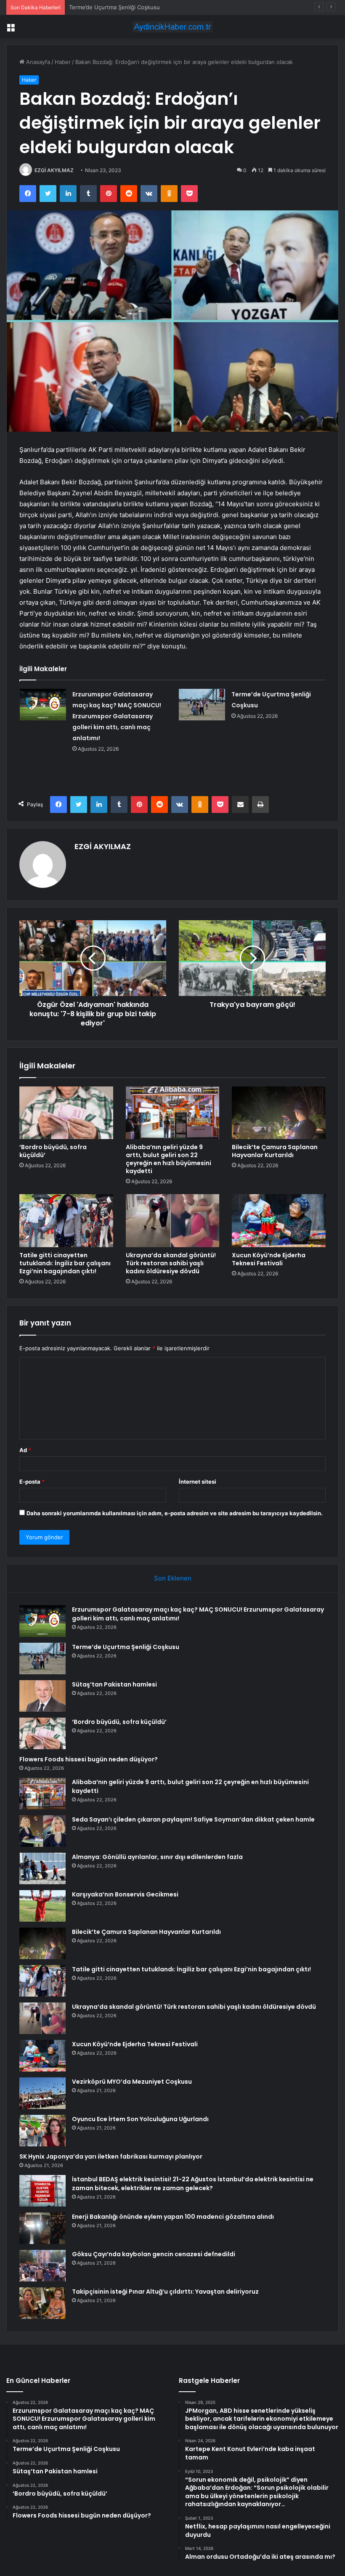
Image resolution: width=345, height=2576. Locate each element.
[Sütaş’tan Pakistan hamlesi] (42, 1696)
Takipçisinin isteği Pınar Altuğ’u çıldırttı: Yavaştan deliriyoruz (165, 2292)
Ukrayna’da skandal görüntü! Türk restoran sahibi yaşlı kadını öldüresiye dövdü (171, 1263)
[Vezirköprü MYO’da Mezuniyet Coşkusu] (42, 2093)
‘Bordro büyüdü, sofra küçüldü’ (53, 1151)
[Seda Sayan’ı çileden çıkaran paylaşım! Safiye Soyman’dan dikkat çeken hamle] (42, 1831)
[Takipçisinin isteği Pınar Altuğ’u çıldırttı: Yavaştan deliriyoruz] (42, 2303)
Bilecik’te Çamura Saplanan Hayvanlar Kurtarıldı (275, 1151)
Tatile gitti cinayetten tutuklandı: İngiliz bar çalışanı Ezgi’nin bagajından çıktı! (65, 1263)
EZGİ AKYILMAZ (54, 170)
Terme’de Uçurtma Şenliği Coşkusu (126, 1647)
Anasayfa (37, 62)
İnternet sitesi (198, 1482)
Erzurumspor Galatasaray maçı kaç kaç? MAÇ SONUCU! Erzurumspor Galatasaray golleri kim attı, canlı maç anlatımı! (117, 716)
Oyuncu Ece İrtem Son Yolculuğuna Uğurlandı (140, 2119)
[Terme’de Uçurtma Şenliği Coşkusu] (202, 705)
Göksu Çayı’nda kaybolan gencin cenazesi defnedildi (154, 2254)
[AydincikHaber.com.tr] (172, 27)
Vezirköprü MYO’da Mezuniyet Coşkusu (132, 2082)
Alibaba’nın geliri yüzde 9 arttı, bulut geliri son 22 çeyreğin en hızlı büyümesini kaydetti (169, 1159)
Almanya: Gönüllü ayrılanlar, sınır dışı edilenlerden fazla (157, 1857)
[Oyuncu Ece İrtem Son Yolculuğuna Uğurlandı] (42, 2131)
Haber (63, 62)
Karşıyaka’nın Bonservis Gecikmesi (125, 1894)
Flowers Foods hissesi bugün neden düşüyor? (89, 1759)
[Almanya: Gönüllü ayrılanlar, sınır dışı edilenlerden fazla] (42, 1868)
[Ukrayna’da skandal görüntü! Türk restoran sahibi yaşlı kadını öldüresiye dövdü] (173, 1221)
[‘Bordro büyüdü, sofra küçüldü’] (66, 1113)
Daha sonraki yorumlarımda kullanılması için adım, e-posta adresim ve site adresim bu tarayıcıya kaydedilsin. (175, 1513)
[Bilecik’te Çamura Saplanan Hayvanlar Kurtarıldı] (279, 1113)
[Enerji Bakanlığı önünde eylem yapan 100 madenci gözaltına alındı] (42, 2228)
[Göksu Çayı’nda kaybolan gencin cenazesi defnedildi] (42, 2266)
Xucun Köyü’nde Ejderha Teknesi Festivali (269, 1259)
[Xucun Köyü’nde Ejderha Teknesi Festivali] (279, 1221)
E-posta (32, 1482)
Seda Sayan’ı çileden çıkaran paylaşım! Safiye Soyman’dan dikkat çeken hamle (193, 1819)
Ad (25, 1450)
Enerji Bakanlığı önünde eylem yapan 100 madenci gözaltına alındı (173, 2217)
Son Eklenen (173, 1578)
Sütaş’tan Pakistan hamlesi (103, 7)
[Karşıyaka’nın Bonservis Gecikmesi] (42, 1906)
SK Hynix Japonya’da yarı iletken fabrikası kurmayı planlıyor (111, 2156)
